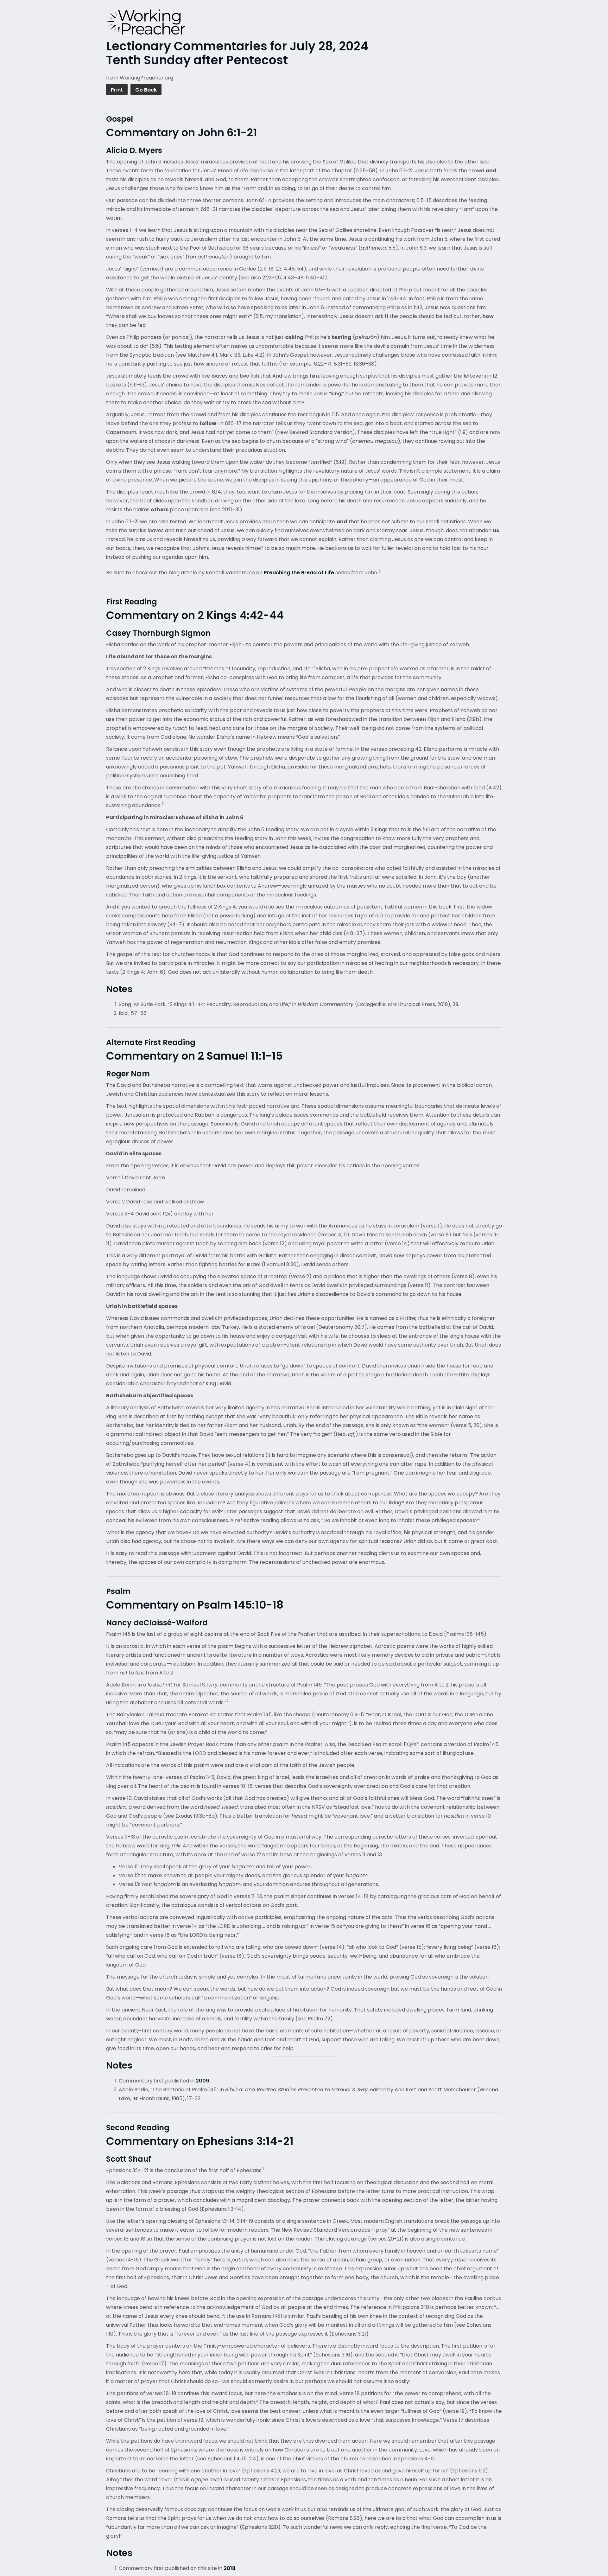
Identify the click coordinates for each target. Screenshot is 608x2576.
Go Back (146, 90)
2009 (202, 2081)
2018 (229, 2568)
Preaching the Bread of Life (299, 573)
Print (117, 90)
